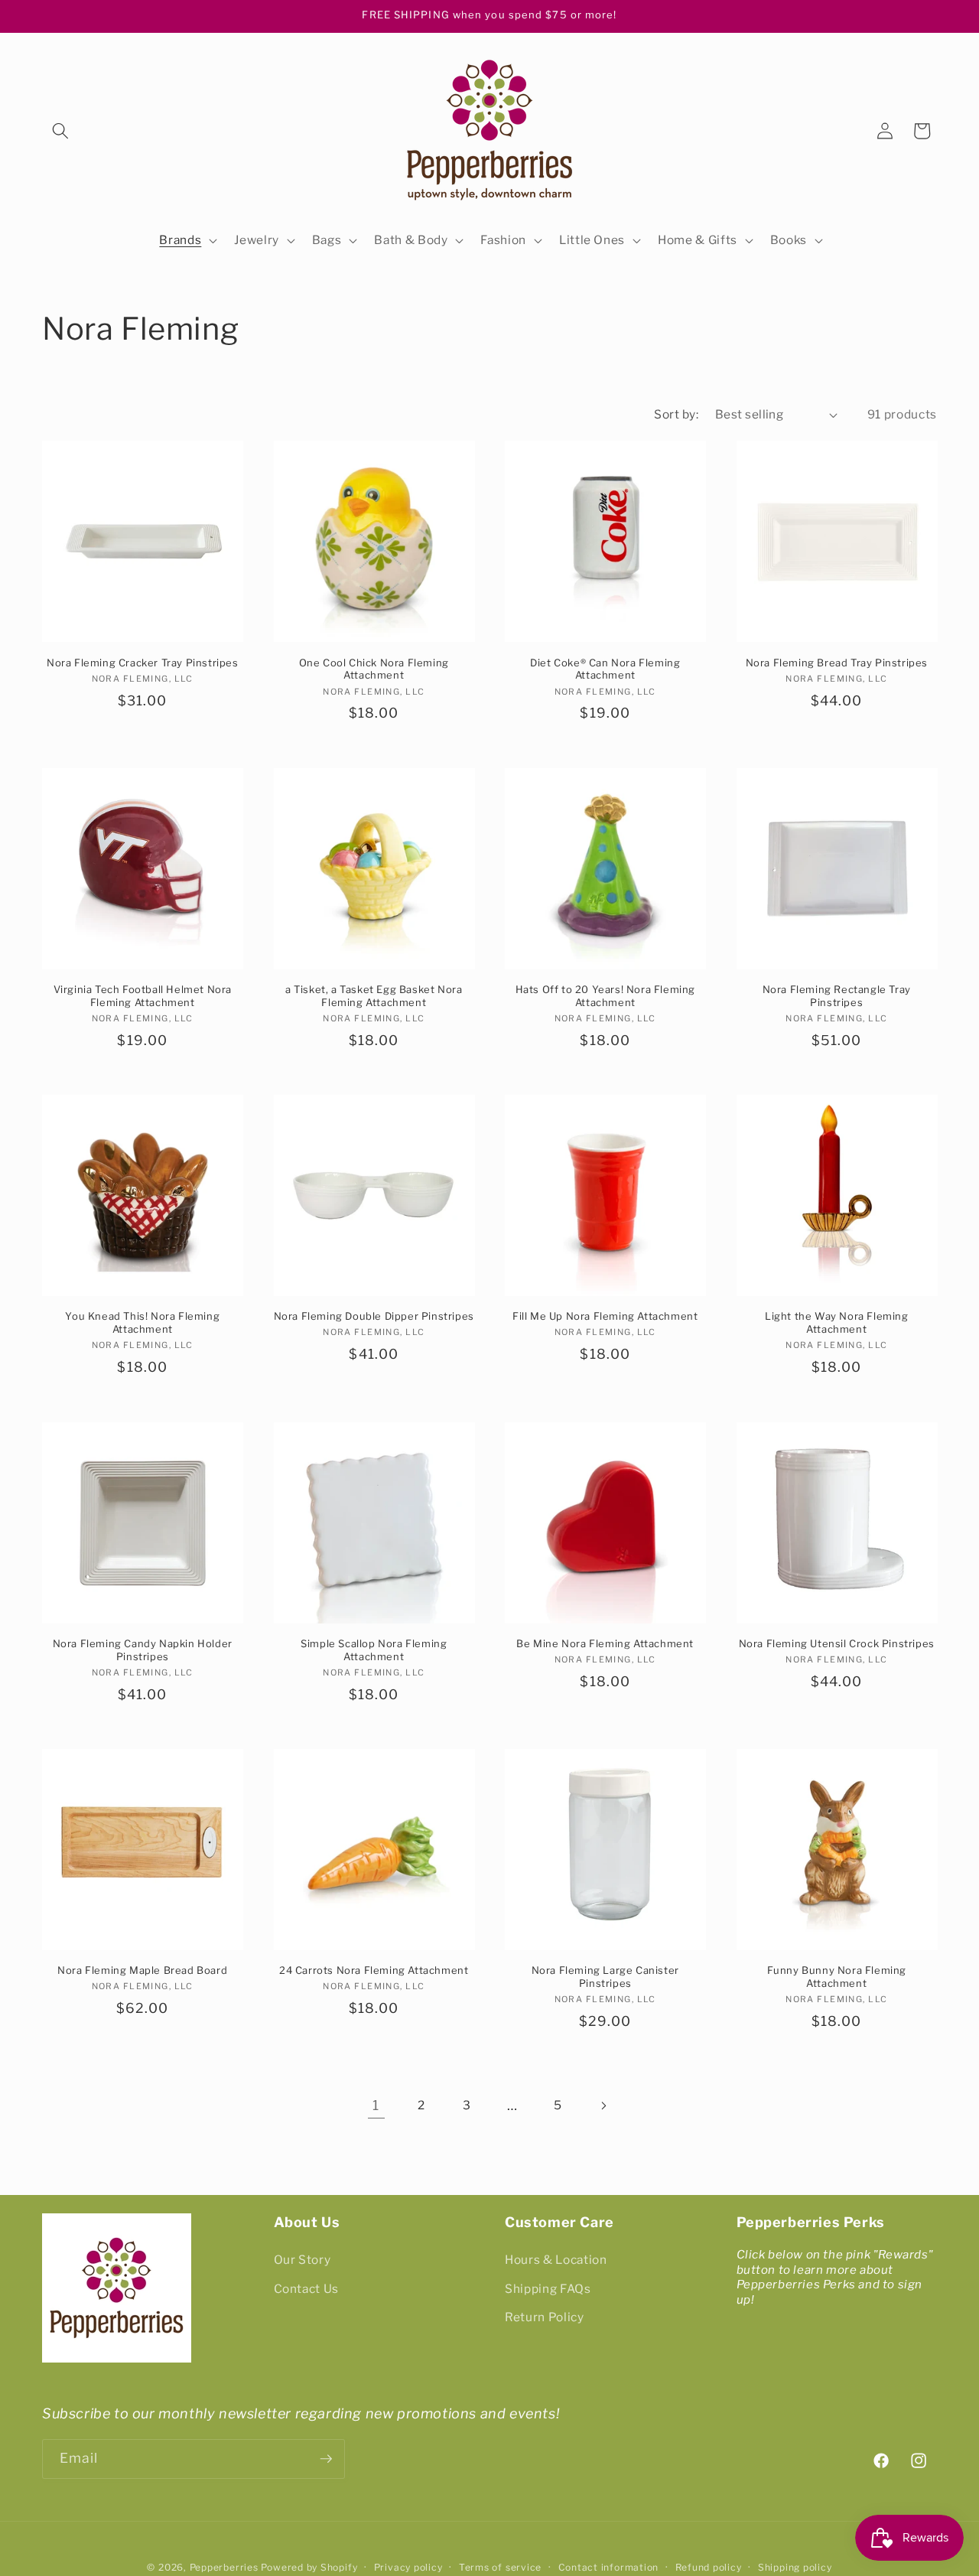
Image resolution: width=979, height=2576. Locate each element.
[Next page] (603, 2105)
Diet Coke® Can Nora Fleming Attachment (605, 669)
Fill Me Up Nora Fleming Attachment (605, 1316)
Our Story (302, 2260)
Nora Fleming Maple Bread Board (142, 1970)
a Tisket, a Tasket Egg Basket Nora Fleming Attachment (374, 996)
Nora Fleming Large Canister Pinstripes (605, 1977)
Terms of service (500, 2567)
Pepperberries (224, 2567)
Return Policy (545, 2318)
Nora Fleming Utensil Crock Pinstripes (837, 1643)
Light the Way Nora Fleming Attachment (837, 1322)
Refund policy (709, 2567)
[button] (60, 131)
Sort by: (676, 414)
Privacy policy (408, 2567)
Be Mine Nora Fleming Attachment (605, 1643)
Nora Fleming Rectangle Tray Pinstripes (837, 996)
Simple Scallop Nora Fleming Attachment (374, 1650)
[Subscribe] (326, 2459)
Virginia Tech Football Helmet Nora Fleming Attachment (143, 996)
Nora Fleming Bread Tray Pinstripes (837, 663)
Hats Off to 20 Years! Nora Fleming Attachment (605, 996)
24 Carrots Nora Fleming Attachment (374, 1970)
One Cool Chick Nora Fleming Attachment (374, 669)
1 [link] (376, 2105)
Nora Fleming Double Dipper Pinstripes (374, 1316)
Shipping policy (795, 2567)
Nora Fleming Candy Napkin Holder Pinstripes (143, 1650)
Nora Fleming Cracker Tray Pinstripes (143, 663)
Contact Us (307, 2289)
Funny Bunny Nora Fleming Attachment (837, 1977)
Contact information (609, 2567)
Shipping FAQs (548, 2289)
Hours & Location (556, 2260)
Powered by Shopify (309, 2567)
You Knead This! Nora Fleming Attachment (142, 1322)
